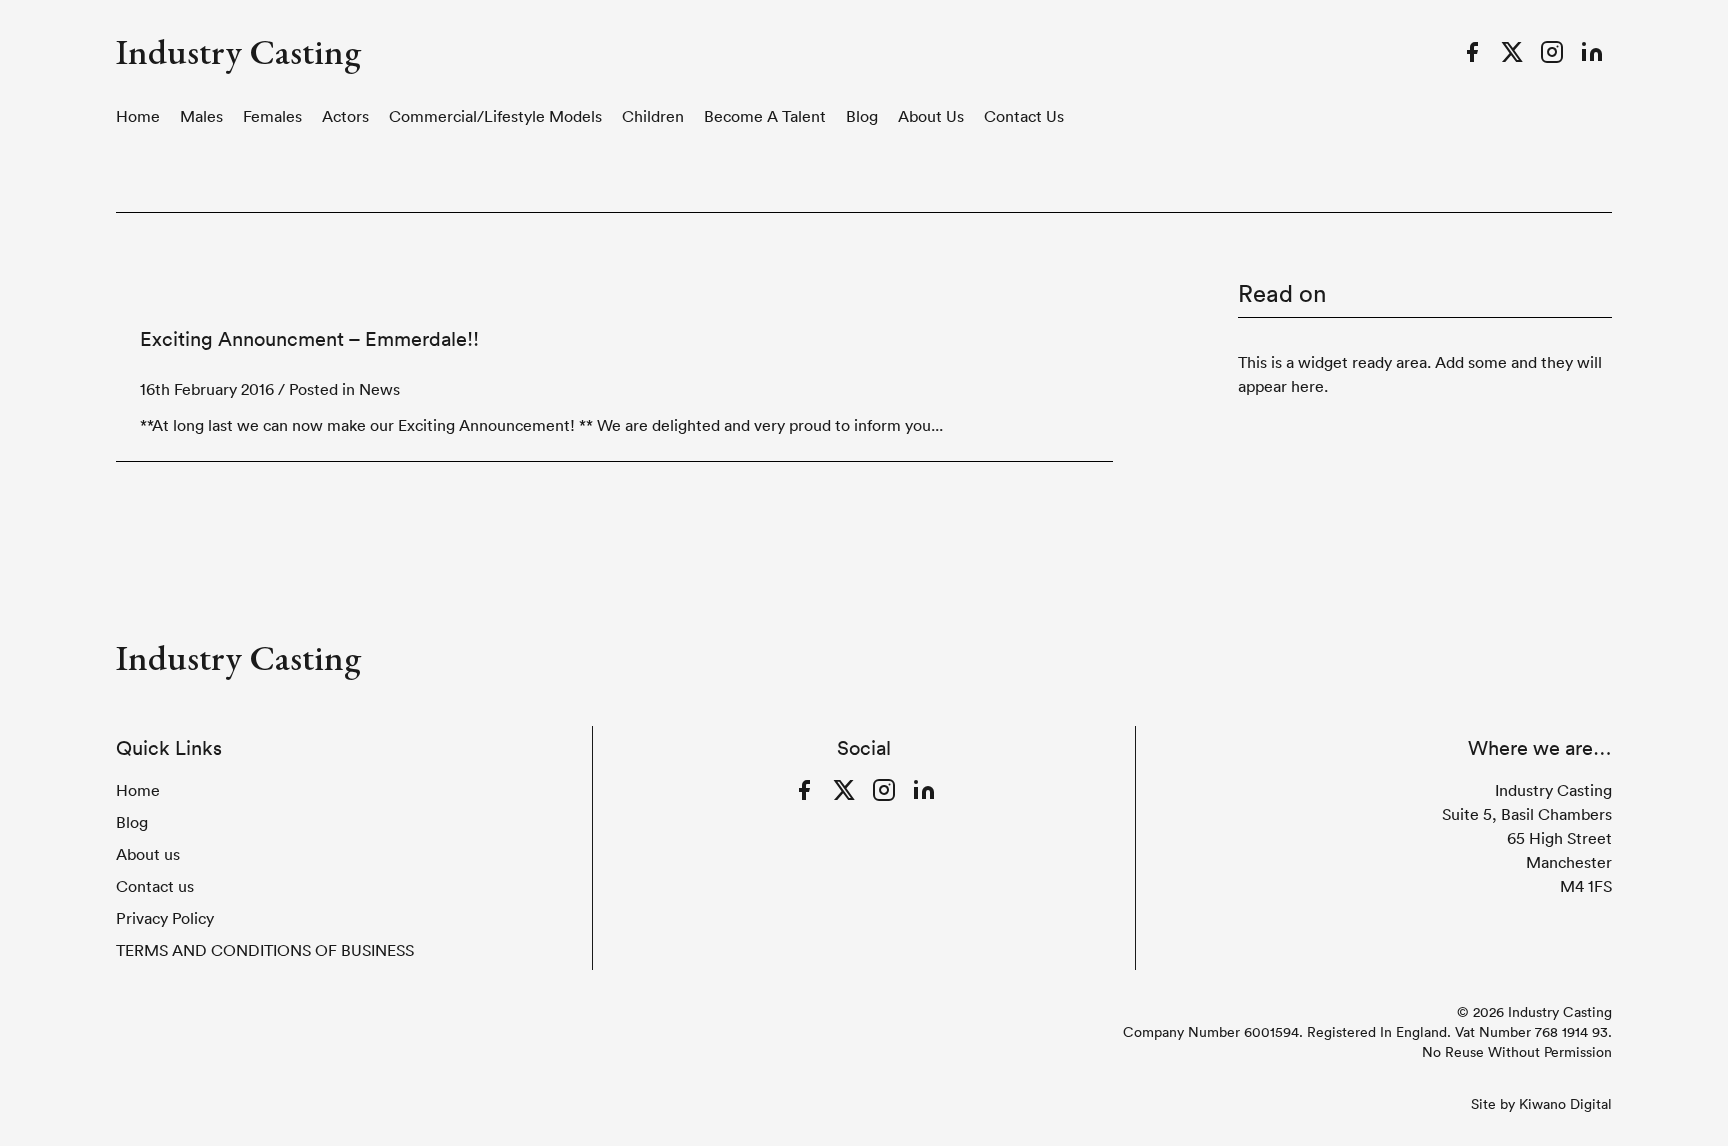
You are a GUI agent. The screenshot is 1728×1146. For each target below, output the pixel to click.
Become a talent (765, 116)
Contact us (1024, 116)
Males (201, 116)
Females (272, 116)
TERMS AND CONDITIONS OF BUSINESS (265, 950)
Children (653, 116)
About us (931, 116)
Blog (862, 116)
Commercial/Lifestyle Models (495, 116)
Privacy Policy (165, 918)
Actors (345, 116)
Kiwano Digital (1565, 1104)
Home (138, 116)
